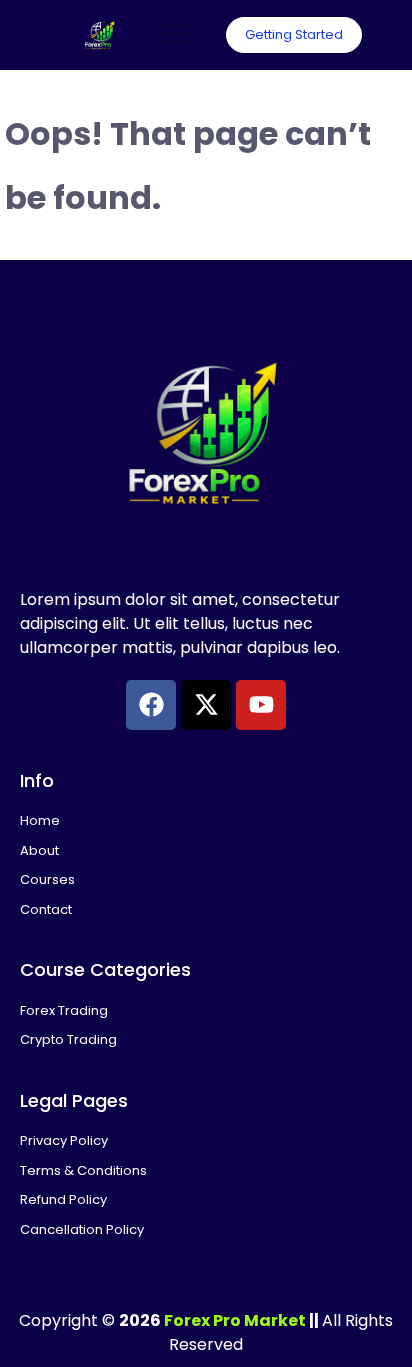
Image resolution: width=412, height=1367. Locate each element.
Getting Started (294, 34)
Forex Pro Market (235, 1320)
